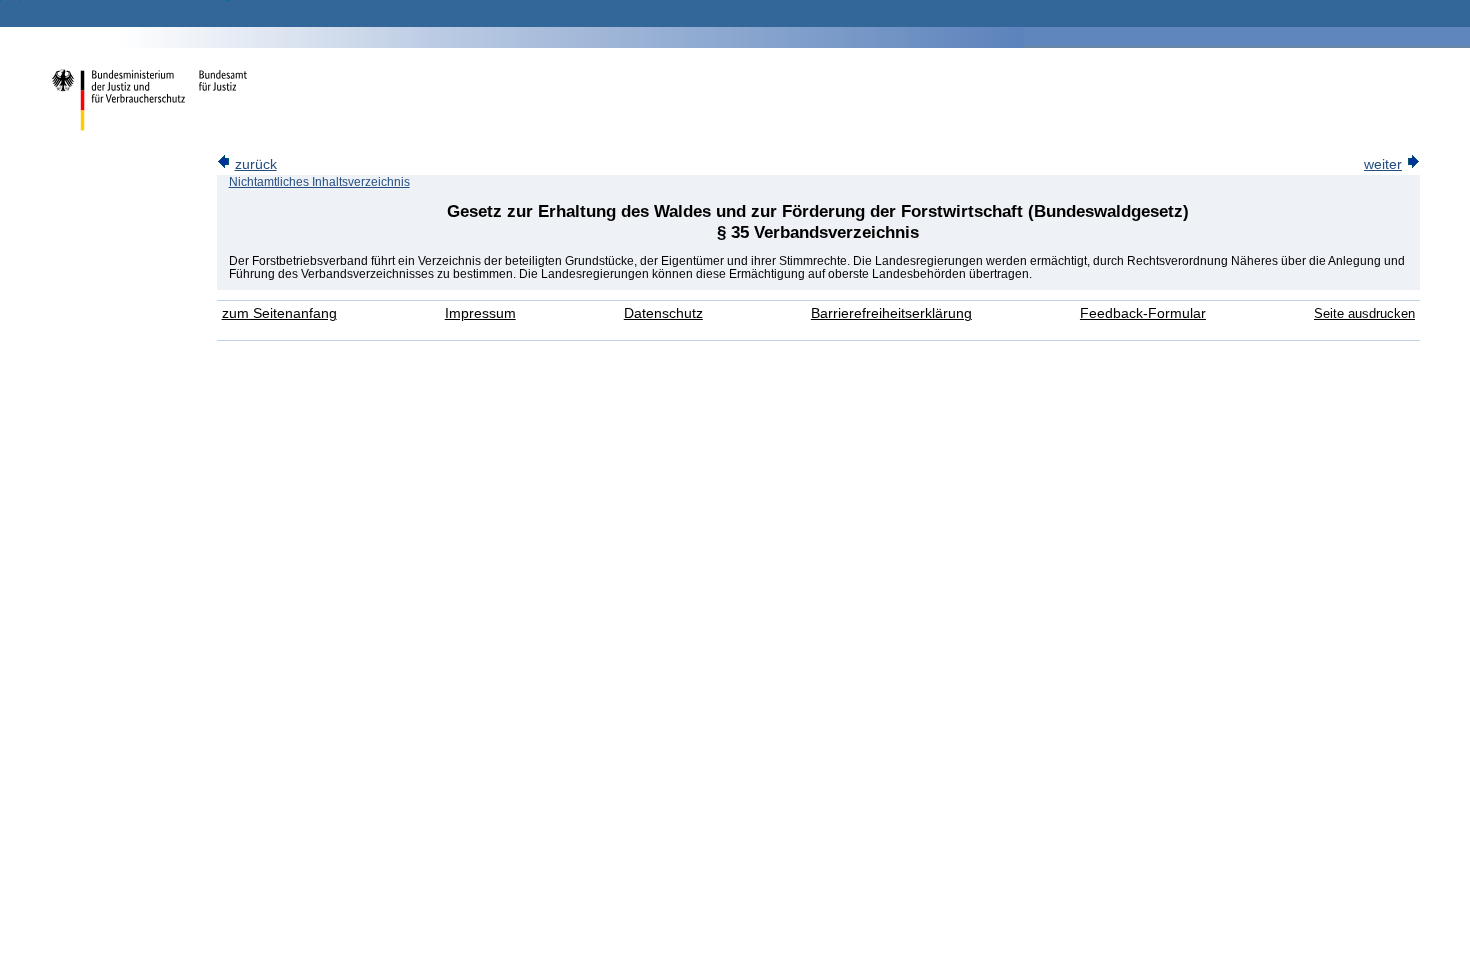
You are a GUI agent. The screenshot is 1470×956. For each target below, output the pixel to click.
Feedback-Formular (1143, 313)
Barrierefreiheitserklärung (891, 313)
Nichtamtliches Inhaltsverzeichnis (319, 182)
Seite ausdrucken (1364, 313)
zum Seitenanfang (279, 313)
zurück (256, 164)
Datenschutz (663, 313)
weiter (1383, 164)
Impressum (480, 313)
